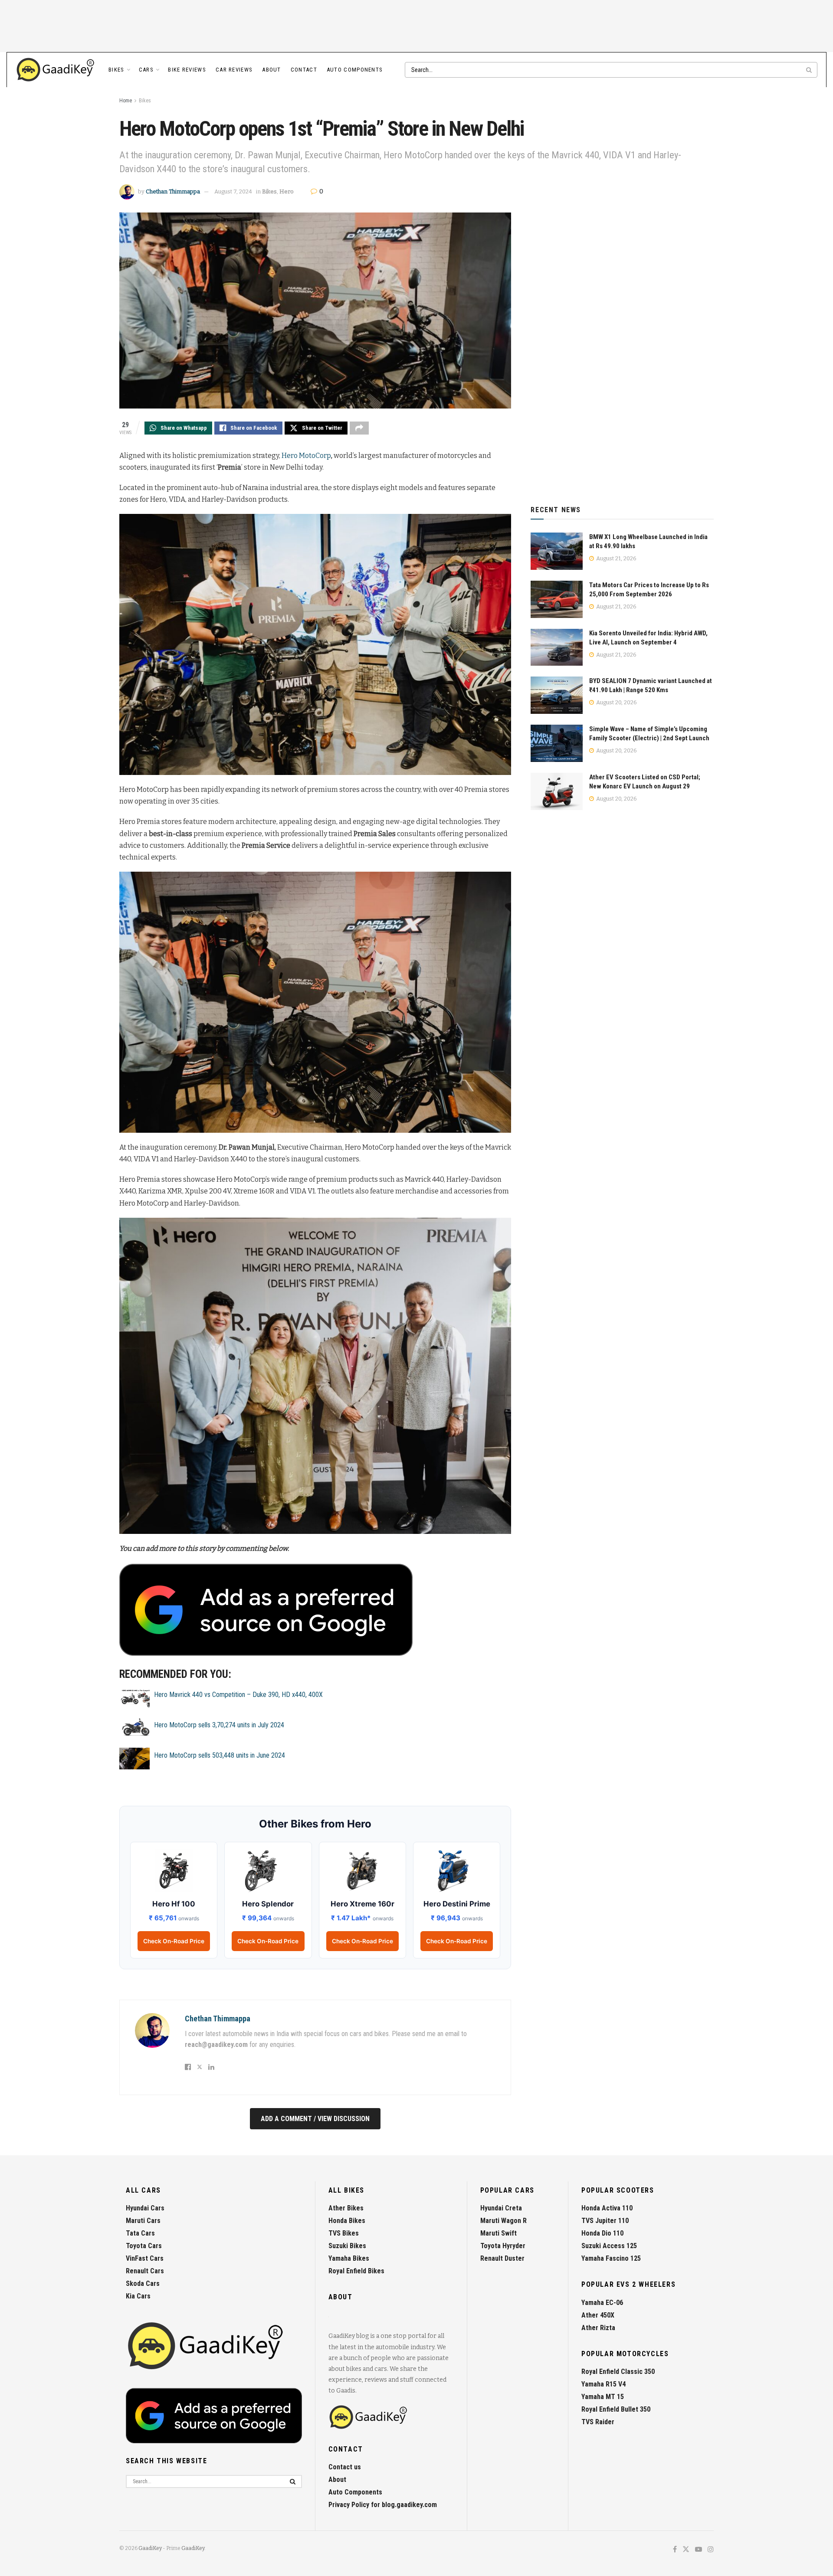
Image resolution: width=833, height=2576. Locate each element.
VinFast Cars (145, 2258)
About (272, 70)
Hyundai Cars (145, 2208)
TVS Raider (598, 2422)
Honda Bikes (347, 2221)
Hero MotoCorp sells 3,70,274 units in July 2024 (219, 1725)
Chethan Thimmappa (173, 191)
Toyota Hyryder (503, 2246)
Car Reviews (234, 70)
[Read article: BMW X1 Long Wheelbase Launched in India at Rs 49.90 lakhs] (557, 551)
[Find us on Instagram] (711, 2550)
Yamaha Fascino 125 (611, 2258)
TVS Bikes (344, 2233)
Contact (304, 70)
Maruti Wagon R (503, 2221)
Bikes (116, 70)
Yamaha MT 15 (603, 2397)
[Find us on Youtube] (699, 2550)
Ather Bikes (346, 2208)
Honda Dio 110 (602, 2233)
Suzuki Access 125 (609, 2246)
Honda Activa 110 (607, 2208)
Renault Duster (502, 2258)
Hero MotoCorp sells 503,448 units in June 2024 (220, 1755)
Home (126, 101)
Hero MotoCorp (306, 456)
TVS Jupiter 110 (605, 2221)
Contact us (345, 2467)
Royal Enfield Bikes (356, 2271)
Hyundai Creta (501, 2208)
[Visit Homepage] (56, 70)
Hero (287, 191)
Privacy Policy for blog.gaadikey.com (383, 2505)
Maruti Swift (498, 2233)
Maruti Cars (143, 2221)
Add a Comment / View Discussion (315, 2119)
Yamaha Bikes (349, 2258)
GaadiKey (150, 2548)
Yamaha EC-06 (602, 2303)
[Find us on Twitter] (686, 2550)
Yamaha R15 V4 (603, 2384)
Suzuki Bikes (347, 2246)
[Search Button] (810, 70)
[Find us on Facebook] (675, 2550)
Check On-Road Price (174, 1941)
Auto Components (355, 70)
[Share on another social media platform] (359, 428)
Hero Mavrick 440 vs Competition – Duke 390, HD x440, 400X (238, 1695)
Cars (146, 70)
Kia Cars (138, 2296)
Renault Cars (145, 2271)
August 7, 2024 (233, 191)
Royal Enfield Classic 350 (618, 2372)
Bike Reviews (187, 70)
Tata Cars (140, 2233)
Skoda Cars (143, 2283)
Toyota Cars (144, 2246)
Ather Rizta (598, 2328)
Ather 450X (598, 2315)
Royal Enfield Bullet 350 (616, 2409)
